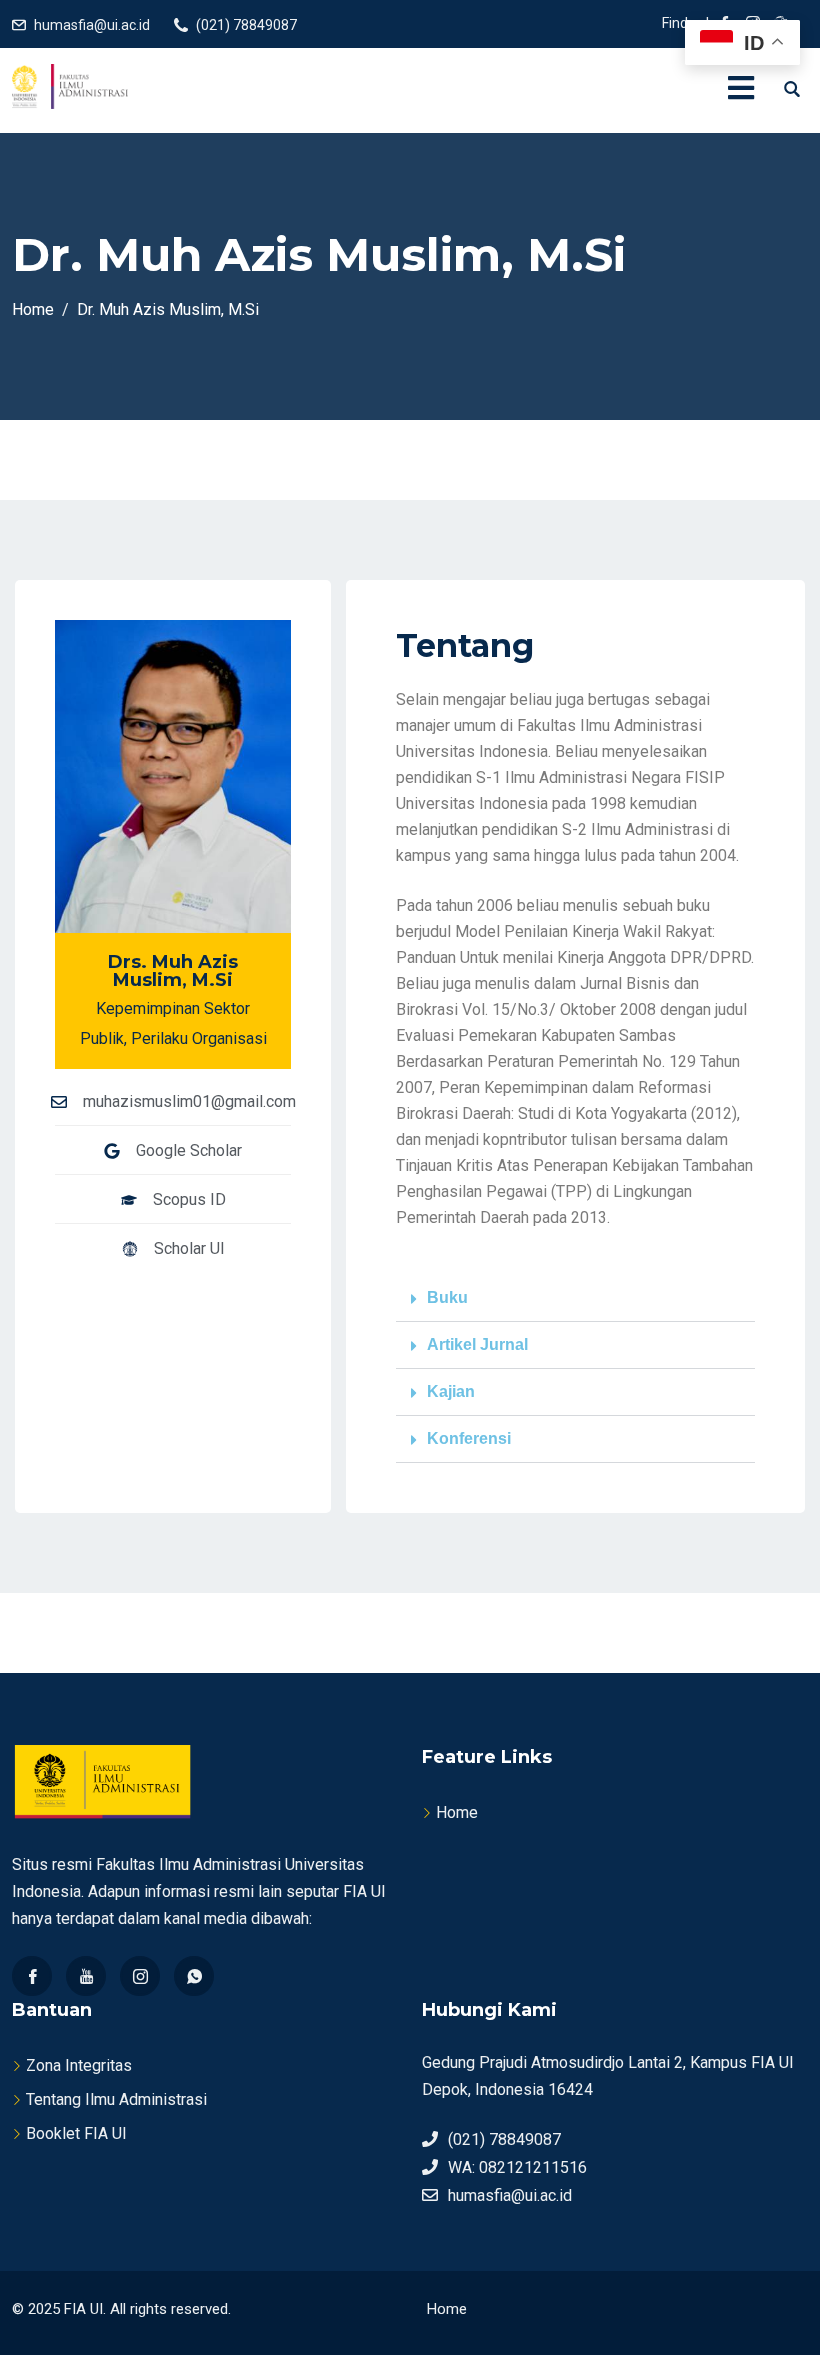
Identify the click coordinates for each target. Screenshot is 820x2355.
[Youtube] (86, 1976)
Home (457, 1812)
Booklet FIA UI (76, 2133)
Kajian (451, 1391)
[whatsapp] (194, 1976)
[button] (575, 1298)
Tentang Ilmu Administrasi (116, 2099)
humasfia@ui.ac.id (92, 25)
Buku (447, 1297)
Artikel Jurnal (477, 1344)
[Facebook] (32, 1976)
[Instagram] (140, 1976)
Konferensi (469, 1438)
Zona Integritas (79, 2065)
